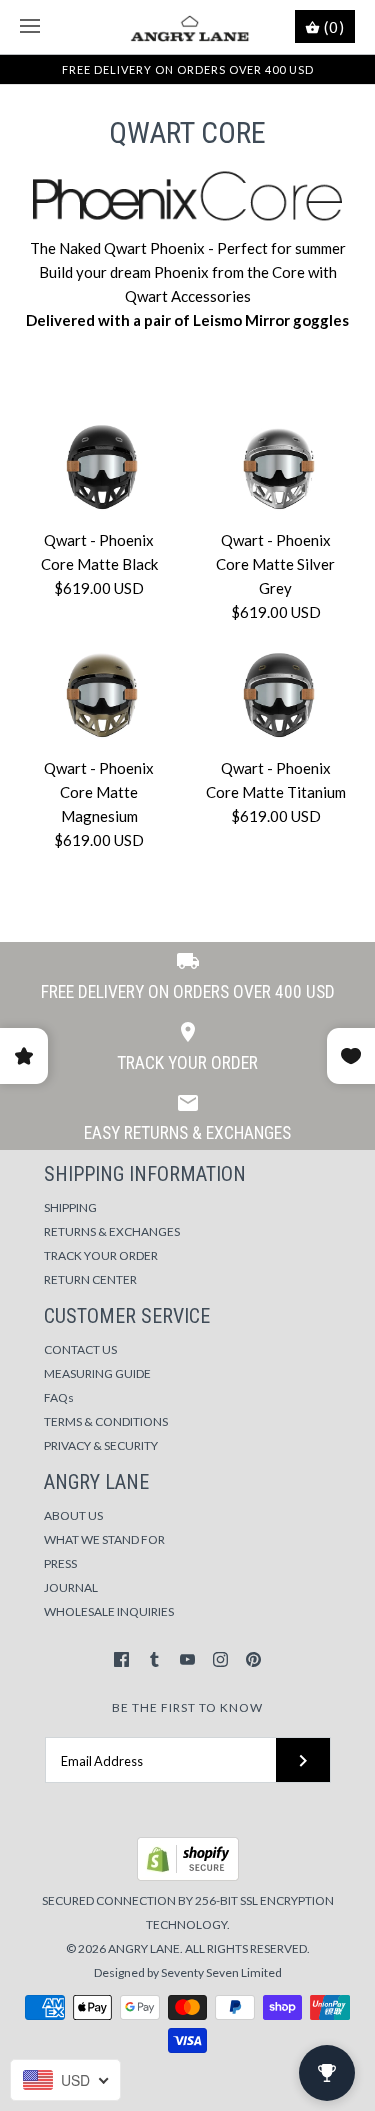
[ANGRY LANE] (187, 27)
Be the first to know (187, 1707)
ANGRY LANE (144, 1948)
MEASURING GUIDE (97, 1373)
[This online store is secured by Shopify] (188, 1876)
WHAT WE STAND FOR (104, 1539)
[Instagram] (220, 1659)
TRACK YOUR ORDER (101, 1255)
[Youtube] (187, 1659)
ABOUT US (73, 1515)
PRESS (60, 1563)
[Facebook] (121, 1659)
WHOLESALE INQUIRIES (109, 1611)
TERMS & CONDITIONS (106, 1421)
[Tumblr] (154, 1659)
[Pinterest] (253, 1659)
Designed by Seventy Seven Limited (188, 1972)
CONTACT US (80, 1349)
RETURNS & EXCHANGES (112, 1231)
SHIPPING (70, 1207)
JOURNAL (71, 1587)
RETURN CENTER (90, 1279)
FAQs (59, 1397)
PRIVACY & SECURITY (101, 1445)
